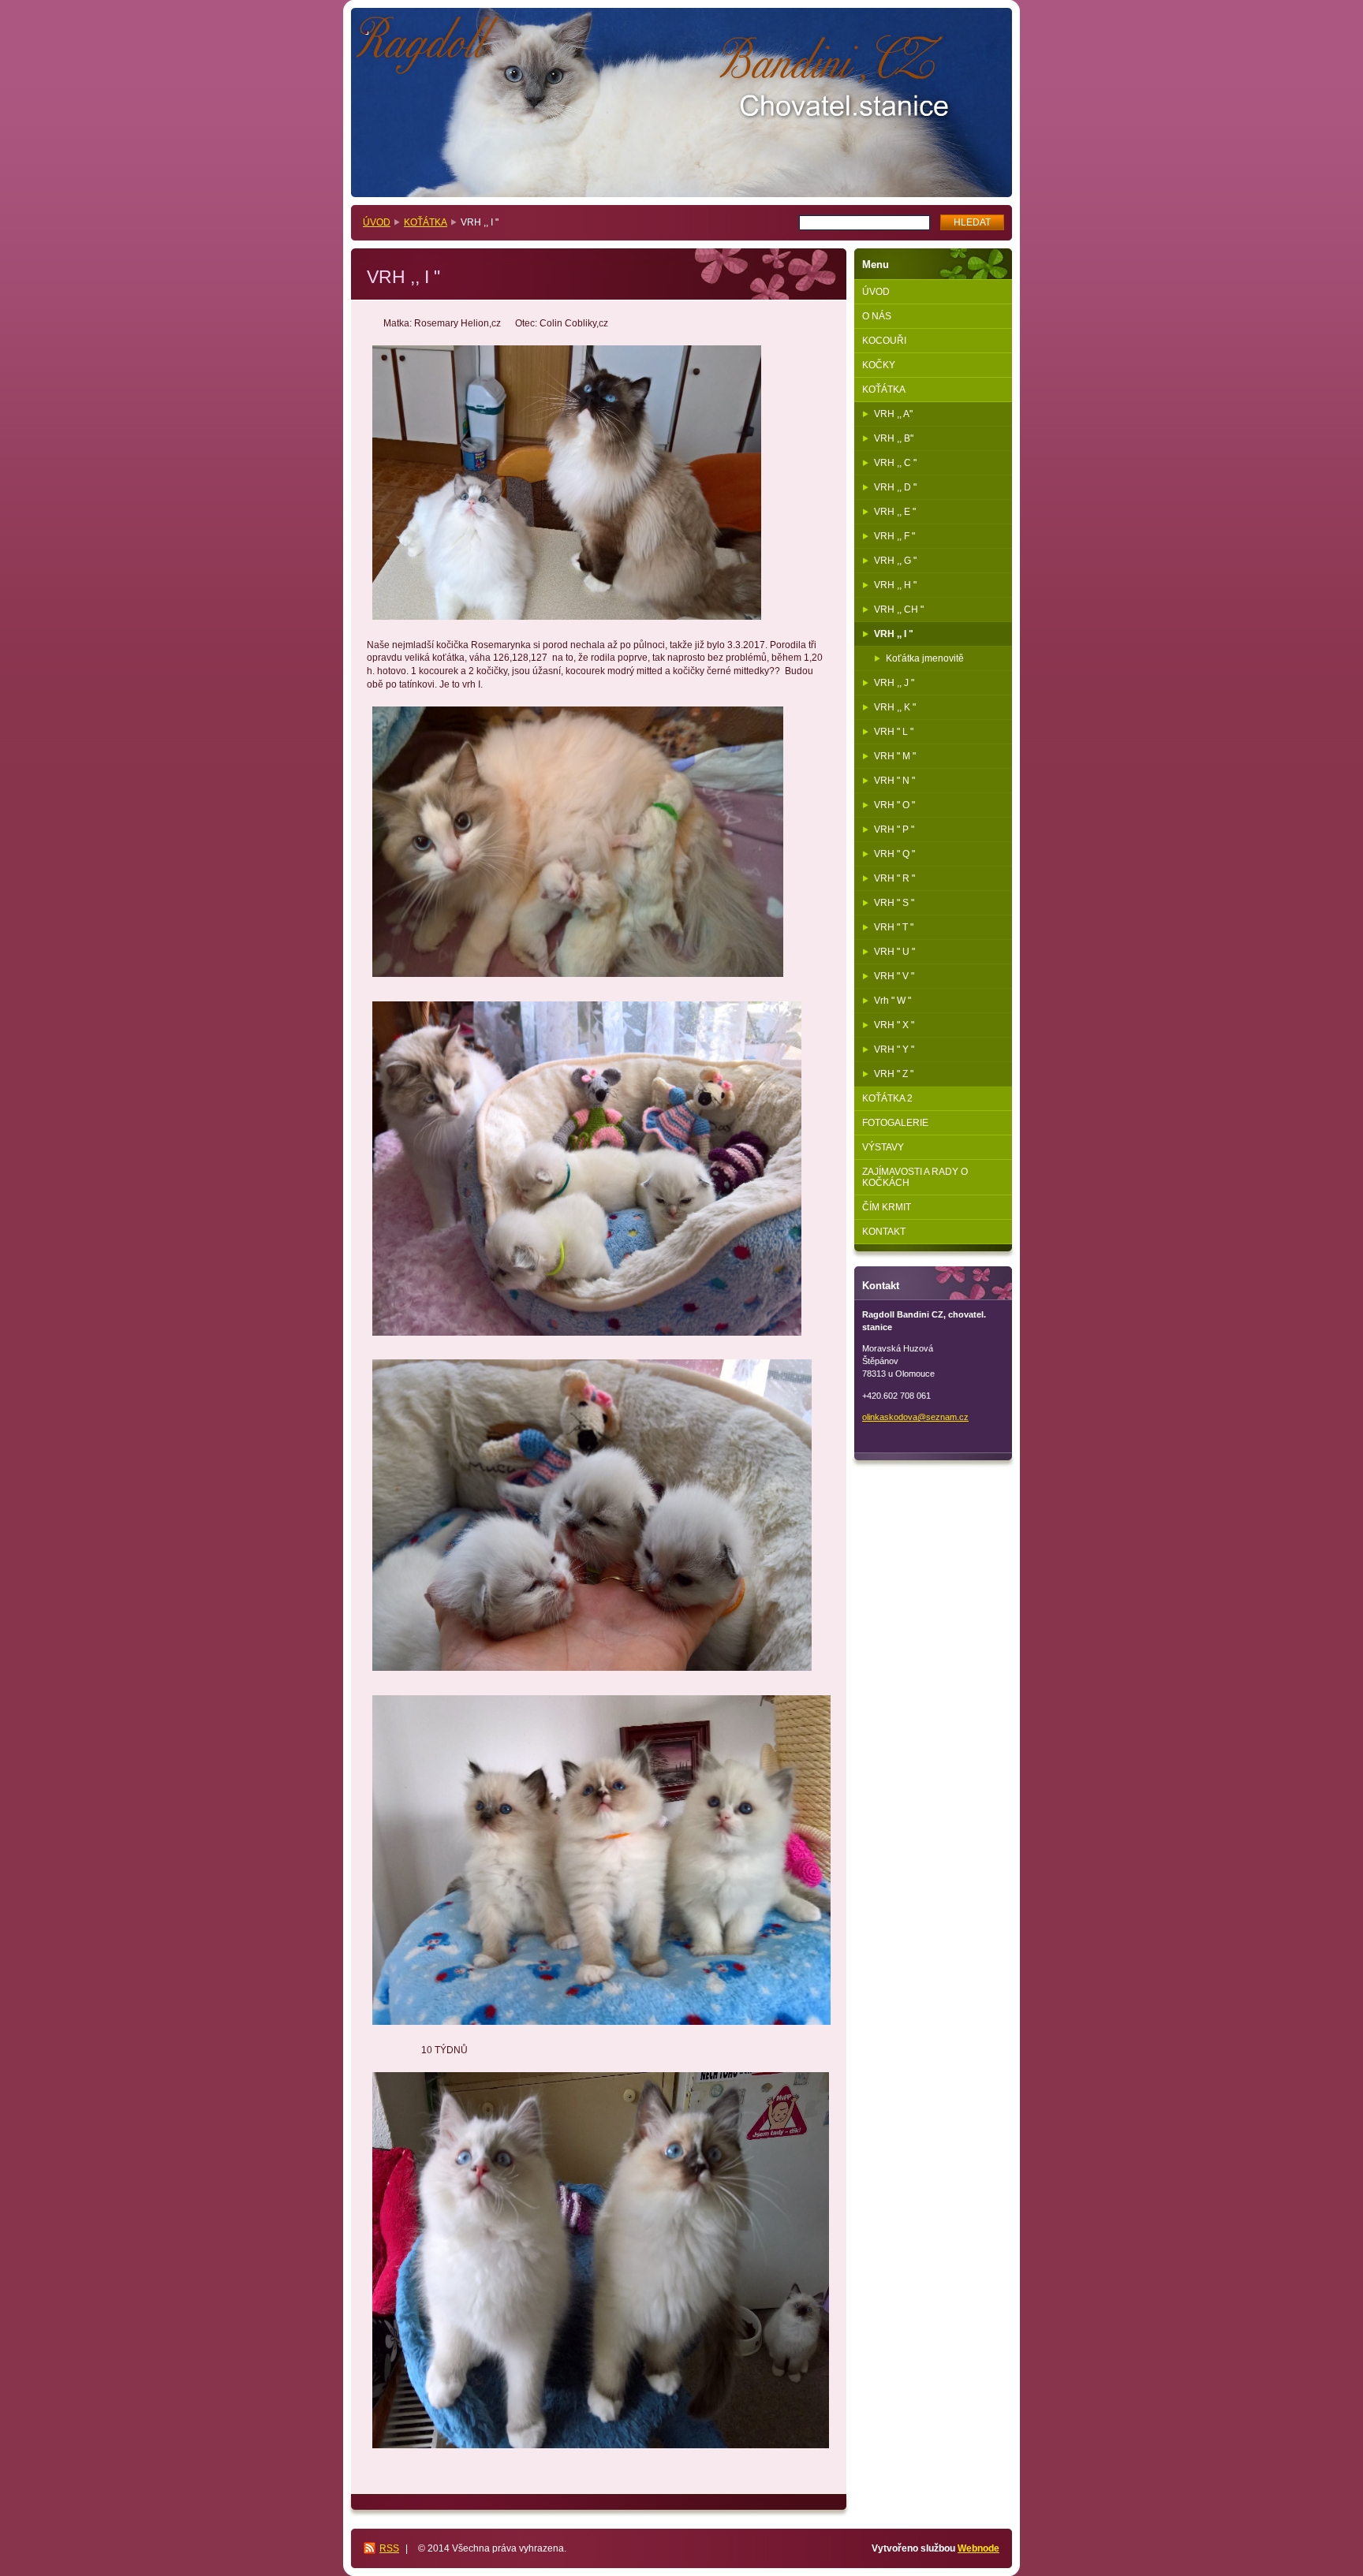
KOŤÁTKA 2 (887, 1098)
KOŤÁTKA (426, 222)
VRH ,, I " (894, 634)
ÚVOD (377, 222)
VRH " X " (894, 1025)
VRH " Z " (894, 1074)
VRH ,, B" (894, 438)
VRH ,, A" (893, 414)
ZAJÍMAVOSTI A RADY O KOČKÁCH (915, 1177)
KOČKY (879, 365)
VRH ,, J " (894, 683)
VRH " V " (894, 976)
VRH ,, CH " (899, 610)
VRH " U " (894, 952)
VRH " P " (894, 829)
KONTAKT (884, 1232)
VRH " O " (894, 805)
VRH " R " (894, 878)
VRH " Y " (894, 1049)
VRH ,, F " (894, 536)
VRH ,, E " (895, 512)
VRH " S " (894, 903)
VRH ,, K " (895, 707)
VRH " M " (895, 756)
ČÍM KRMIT (887, 1207)
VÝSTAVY (883, 1147)
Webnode (978, 2548)
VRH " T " (894, 927)
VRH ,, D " (895, 487)
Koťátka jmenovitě (925, 658)
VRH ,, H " (895, 585)
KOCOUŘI (884, 341)
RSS (389, 2548)
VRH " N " (894, 781)
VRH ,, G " (895, 561)
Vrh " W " (892, 1001)
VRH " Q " (894, 854)
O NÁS (877, 316)
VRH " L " (894, 732)
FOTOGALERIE (895, 1123)
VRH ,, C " (895, 463)
